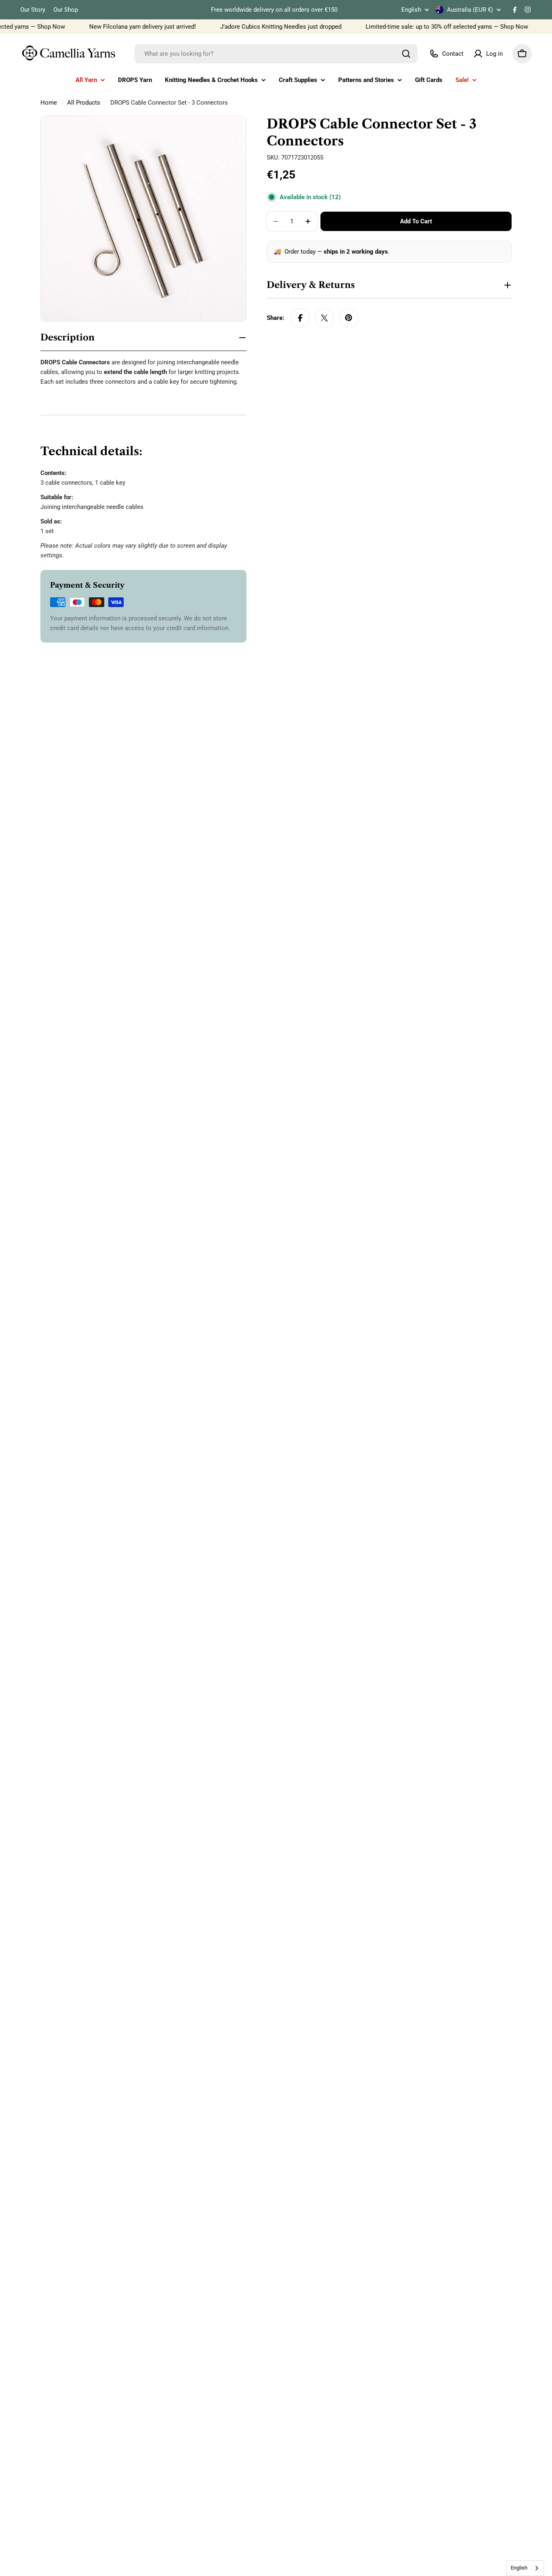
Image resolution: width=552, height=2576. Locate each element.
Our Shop (66, 10)
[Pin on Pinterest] (349, 318)
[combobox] (276, 54)
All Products (84, 103)
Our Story (33, 10)
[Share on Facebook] (300, 318)
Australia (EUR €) (470, 10)
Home (49, 103)
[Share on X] (324, 318)
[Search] (406, 54)
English (411, 10)
